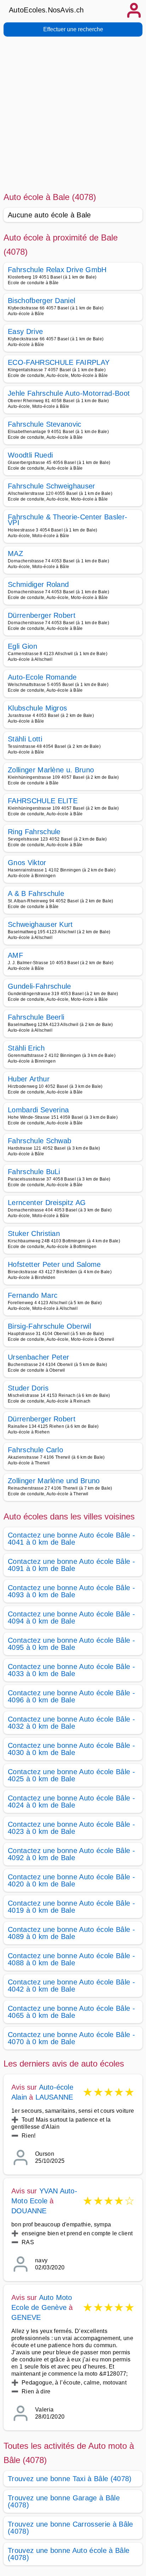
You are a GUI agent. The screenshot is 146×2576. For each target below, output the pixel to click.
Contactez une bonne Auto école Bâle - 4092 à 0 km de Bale (71, 1854)
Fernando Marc (33, 1295)
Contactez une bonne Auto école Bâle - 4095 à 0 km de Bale (71, 1644)
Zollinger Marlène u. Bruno (51, 770)
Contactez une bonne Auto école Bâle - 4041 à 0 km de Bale (71, 1539)
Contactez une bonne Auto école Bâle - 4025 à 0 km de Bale (71, 1775)
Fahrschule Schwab (40, 1141)
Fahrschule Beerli (36, 1017)
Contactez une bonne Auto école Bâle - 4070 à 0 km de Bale (71, 2038)
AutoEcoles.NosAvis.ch (46, 10)
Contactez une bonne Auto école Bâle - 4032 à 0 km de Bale (71, 1723)
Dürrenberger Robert (42, 615)
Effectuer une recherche (73, 29)
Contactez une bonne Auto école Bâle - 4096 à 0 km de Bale (71, 1696)
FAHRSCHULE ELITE (43, 801)
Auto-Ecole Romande (42, 677)
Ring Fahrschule (34, 832)
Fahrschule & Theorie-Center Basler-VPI (68, 520)
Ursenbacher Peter (38, 1357)
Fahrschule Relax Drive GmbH (57, 270)
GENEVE (26, 2317)
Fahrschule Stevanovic (45, 424)
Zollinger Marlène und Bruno (54, 1481)
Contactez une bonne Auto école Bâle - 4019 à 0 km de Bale (71, 1907)
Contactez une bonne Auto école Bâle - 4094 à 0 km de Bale (71, 1618)
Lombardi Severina (38, 1110)
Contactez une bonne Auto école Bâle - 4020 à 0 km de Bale (71, 1880)
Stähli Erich (26, 1048)
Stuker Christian (34, 1233)
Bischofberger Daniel (41, 301)
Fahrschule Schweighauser (52, 486)
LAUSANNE (54, 2097)
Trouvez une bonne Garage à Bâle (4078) (64, 2501)
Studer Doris (28, 1388)
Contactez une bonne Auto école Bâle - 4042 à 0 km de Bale (71, 1986)
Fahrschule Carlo (35, 1450)
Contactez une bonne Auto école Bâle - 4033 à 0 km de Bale (71, 1670)
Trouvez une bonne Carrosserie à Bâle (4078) (71, 2528)
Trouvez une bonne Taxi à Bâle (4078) (70, 2479)
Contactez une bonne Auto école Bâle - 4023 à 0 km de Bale (71, 1828)
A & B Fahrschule (36, 893)
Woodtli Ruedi (30, 455)
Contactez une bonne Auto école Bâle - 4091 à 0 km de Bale (71, 1565)
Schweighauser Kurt (40, 924)
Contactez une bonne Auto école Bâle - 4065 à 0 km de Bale (71, 2012)
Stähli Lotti (25, 739)
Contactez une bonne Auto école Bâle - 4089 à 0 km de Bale (71, 1933)
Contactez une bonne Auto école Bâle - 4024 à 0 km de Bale (71, 1802)
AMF (15, 955)
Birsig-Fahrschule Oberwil (49, 1326)
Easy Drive (25, 331)
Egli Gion (23, 646)
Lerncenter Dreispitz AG (47, 1203)
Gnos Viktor (27, 863)
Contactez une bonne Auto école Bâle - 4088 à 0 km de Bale (71, 1959)
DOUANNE (29, 2211)
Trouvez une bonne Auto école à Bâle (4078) (69, 2554)
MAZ (15, 553)
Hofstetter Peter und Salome (54, 1264)
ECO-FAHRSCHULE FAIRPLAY (59, 362)
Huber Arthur (29, 1079)
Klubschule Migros (37, 708)
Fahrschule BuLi (34, 1172)
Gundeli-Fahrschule (40, 986)
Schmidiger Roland (38, 584)
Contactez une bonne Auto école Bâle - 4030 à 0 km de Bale (71, 1749)
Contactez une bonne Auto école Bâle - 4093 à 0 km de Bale (71, 1591)
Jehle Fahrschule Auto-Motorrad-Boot (69, 393)
